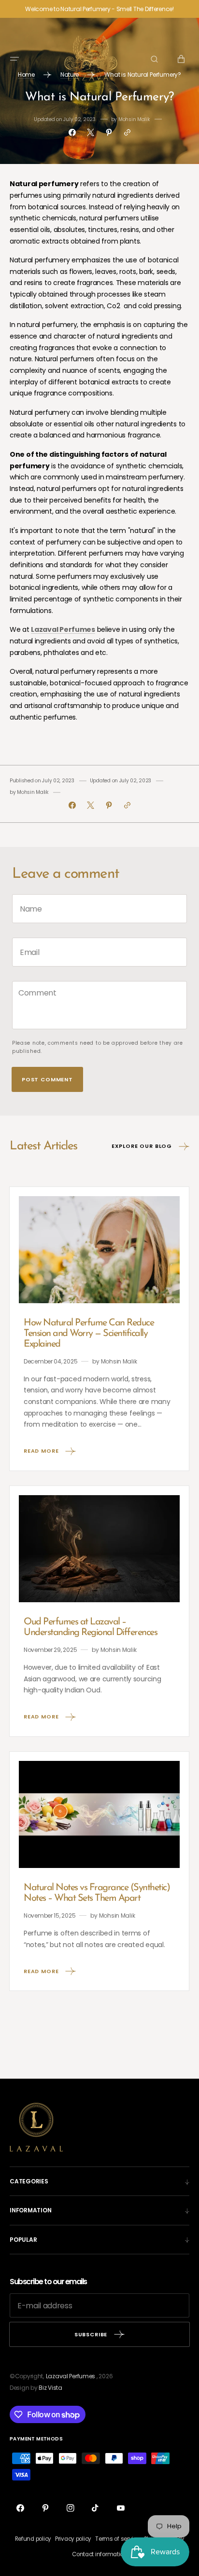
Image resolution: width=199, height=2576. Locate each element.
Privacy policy (73, 2539)
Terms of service (118, 2539)
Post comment (47, 1079)
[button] (14, 59)
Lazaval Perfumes (71, 2376)
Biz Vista (50, 2388)
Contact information (99, 2554)
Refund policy (33, 2539)
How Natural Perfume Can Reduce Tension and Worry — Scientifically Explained (89, 1334)
